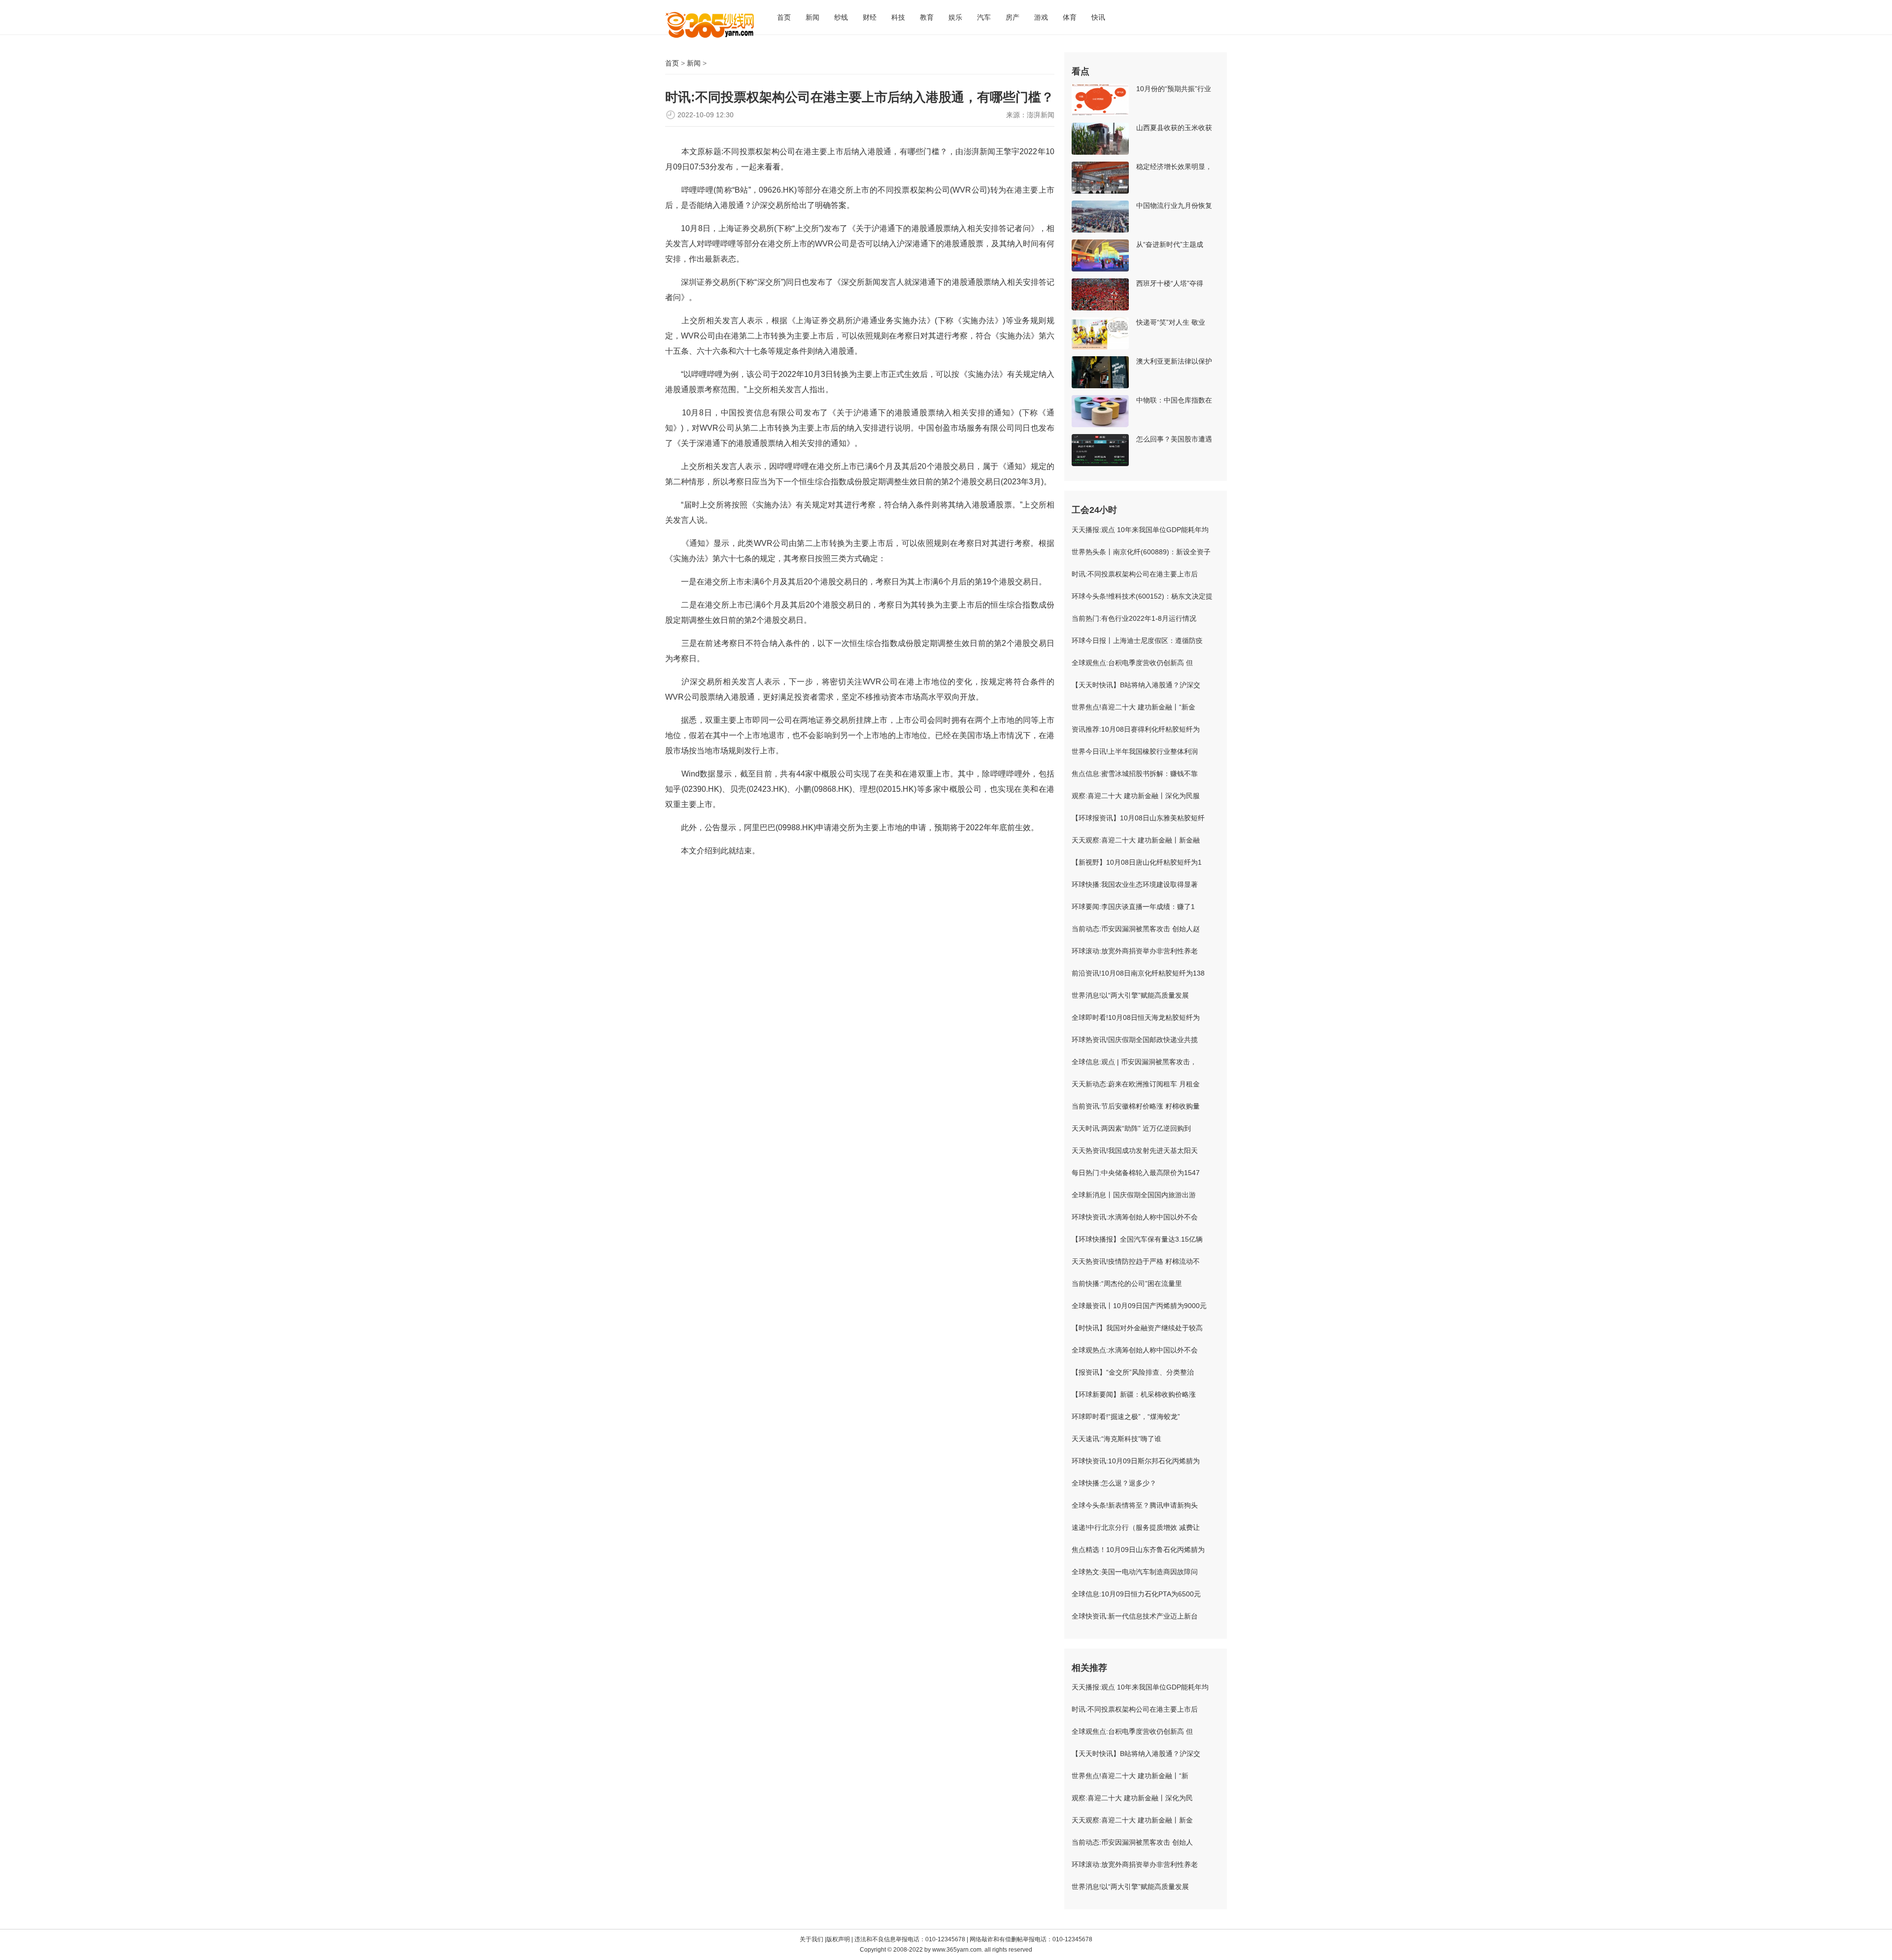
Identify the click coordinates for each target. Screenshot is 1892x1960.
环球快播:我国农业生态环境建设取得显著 (1135, 884)
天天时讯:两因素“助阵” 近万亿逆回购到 (1131, 1128)
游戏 (1041, 17)
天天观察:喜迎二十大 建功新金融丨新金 (1132, 1820)
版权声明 (839, 1939)
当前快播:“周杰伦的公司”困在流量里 (1127, 1284)
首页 (784, 17)
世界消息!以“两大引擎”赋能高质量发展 (1130, 995)
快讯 (1098, 17)
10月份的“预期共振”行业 (1174, 89)
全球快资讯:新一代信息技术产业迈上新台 (1135, 1616)
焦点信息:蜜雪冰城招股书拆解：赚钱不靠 (1135, 774)
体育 (1070, 17)
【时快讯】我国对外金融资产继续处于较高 (1137, 1328)
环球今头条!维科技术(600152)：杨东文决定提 (1142, 596)
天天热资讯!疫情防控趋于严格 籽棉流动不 (1136, 1261)
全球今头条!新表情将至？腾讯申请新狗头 (1135, 1505)
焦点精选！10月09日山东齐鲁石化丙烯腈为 (1138, 1550)
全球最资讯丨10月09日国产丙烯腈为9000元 (1139, 1306)
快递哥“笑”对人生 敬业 (1171, 322)
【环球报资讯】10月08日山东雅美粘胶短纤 (1138, 818)
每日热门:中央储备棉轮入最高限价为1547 (1136, 1173)
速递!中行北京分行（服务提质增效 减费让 (1136, 1527)
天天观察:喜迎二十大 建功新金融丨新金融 (1136, 840)
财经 (870, 17)
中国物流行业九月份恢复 (1174, 205)
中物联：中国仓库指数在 (1174, 400)
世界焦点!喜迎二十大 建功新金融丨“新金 (1133, 707)
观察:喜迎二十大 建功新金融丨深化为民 (1132, 1798)
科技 (898, 17)
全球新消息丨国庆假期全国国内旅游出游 (1134, 1195)
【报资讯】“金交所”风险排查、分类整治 (1133, 1372)
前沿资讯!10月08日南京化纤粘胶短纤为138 (1138, 973)
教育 (927, 17)
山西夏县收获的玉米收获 (1174, 128)
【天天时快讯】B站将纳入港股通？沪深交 (1136, 685)
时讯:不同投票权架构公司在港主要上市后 (1135, 574)
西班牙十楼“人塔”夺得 (1170, 283)
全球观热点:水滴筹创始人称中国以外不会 (1135, 1350)
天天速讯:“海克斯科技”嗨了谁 (1116, 1439)
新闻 (812, 17)
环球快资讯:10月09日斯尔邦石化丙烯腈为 (1136, 1461)
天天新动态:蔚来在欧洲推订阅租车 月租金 (1136, 1084)
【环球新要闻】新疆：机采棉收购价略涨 (1134, 1394)
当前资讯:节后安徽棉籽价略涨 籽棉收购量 (1136, 1106)
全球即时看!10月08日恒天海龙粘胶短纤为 (1136, 1017)
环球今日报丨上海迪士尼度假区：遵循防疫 (1137, 641)
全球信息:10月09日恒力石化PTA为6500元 (1136, 1594)
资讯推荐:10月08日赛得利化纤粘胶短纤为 (1136, 729)
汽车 (984, 17)
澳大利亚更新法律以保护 (1174, 361)
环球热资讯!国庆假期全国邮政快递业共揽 (1135, 1040)
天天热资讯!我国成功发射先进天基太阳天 (1135, 1150)
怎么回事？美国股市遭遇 (1174, 439)
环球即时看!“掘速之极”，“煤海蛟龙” (1126, 1417)
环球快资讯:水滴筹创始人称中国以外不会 (1135, 1217)
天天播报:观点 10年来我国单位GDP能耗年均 (1140, 530)
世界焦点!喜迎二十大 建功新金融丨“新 (1130, 1776)
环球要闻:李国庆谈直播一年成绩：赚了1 (1133, 907)
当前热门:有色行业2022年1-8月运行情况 (1134, 618)
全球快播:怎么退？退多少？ (1114, 1483)
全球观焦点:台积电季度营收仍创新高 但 (1132, 663)
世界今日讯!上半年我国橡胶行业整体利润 (1135, 751)
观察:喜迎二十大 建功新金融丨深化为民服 (1136, 796)
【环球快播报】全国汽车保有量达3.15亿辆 (1137, 1239)
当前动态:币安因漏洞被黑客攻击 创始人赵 (1136, 929)
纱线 (841, 17)
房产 (1013, 17)
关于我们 (811, 1939)
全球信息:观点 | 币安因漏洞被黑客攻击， (1134, 1062)
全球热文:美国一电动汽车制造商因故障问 (1135, 1572)
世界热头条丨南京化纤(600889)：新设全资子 (1141, 552)
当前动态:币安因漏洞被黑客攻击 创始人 (1132, 1842)
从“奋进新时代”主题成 (1170, 244)
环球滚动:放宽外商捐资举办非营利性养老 (1135, 951)
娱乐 (955, 17)
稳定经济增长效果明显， (1174, 167)
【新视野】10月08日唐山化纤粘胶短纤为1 (1137, 862)
